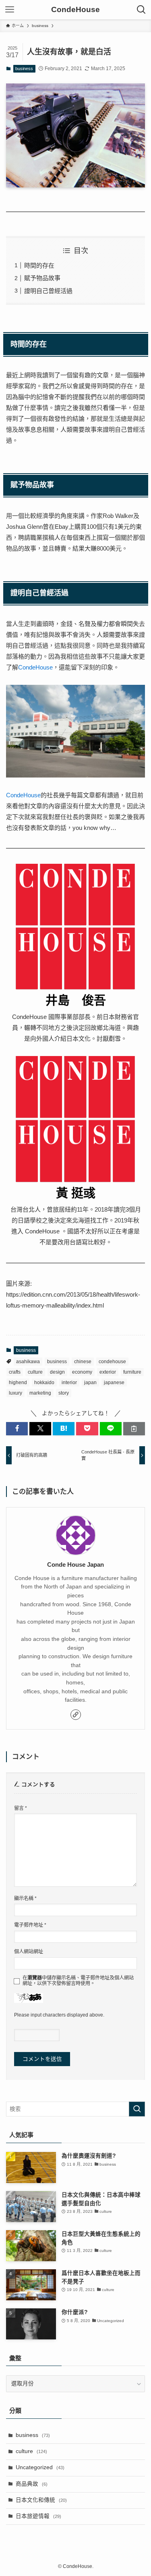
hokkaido (44, 1383)
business (24, 69)
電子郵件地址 (30, 1925)
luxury (16, 1393)
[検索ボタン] (141, 10)
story (64, 1393)
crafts (15, 1372)
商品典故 (32, 2484)
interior (69, 1383)
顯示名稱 (25, 1898)
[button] (17, 1429)
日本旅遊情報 (38, 2516)
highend (18, 1383)
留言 (21, 1808)
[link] (76, 1715)
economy (82, 1372)
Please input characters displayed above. (59, 2015)
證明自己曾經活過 (48, 291)
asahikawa (28, 1362)
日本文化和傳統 (41, 2500)
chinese (83, 1362)
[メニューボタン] (10, 10)
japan (90, 1383)
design (57, 1372)
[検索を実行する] (137, 2109)
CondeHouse (75, 10)
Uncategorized (40, 2467)
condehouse (112, 1362)
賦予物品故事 (42, 278)
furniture (132, 1372)
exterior (108, 1372)
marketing (40, 1393)
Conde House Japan (75, 1565)
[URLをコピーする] (134, 1429)
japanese (114, 1383)
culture (35, 1372)
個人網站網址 (29, 1952)
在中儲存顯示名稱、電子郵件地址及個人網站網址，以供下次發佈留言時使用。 (78, 1981)
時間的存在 (39, 265)
